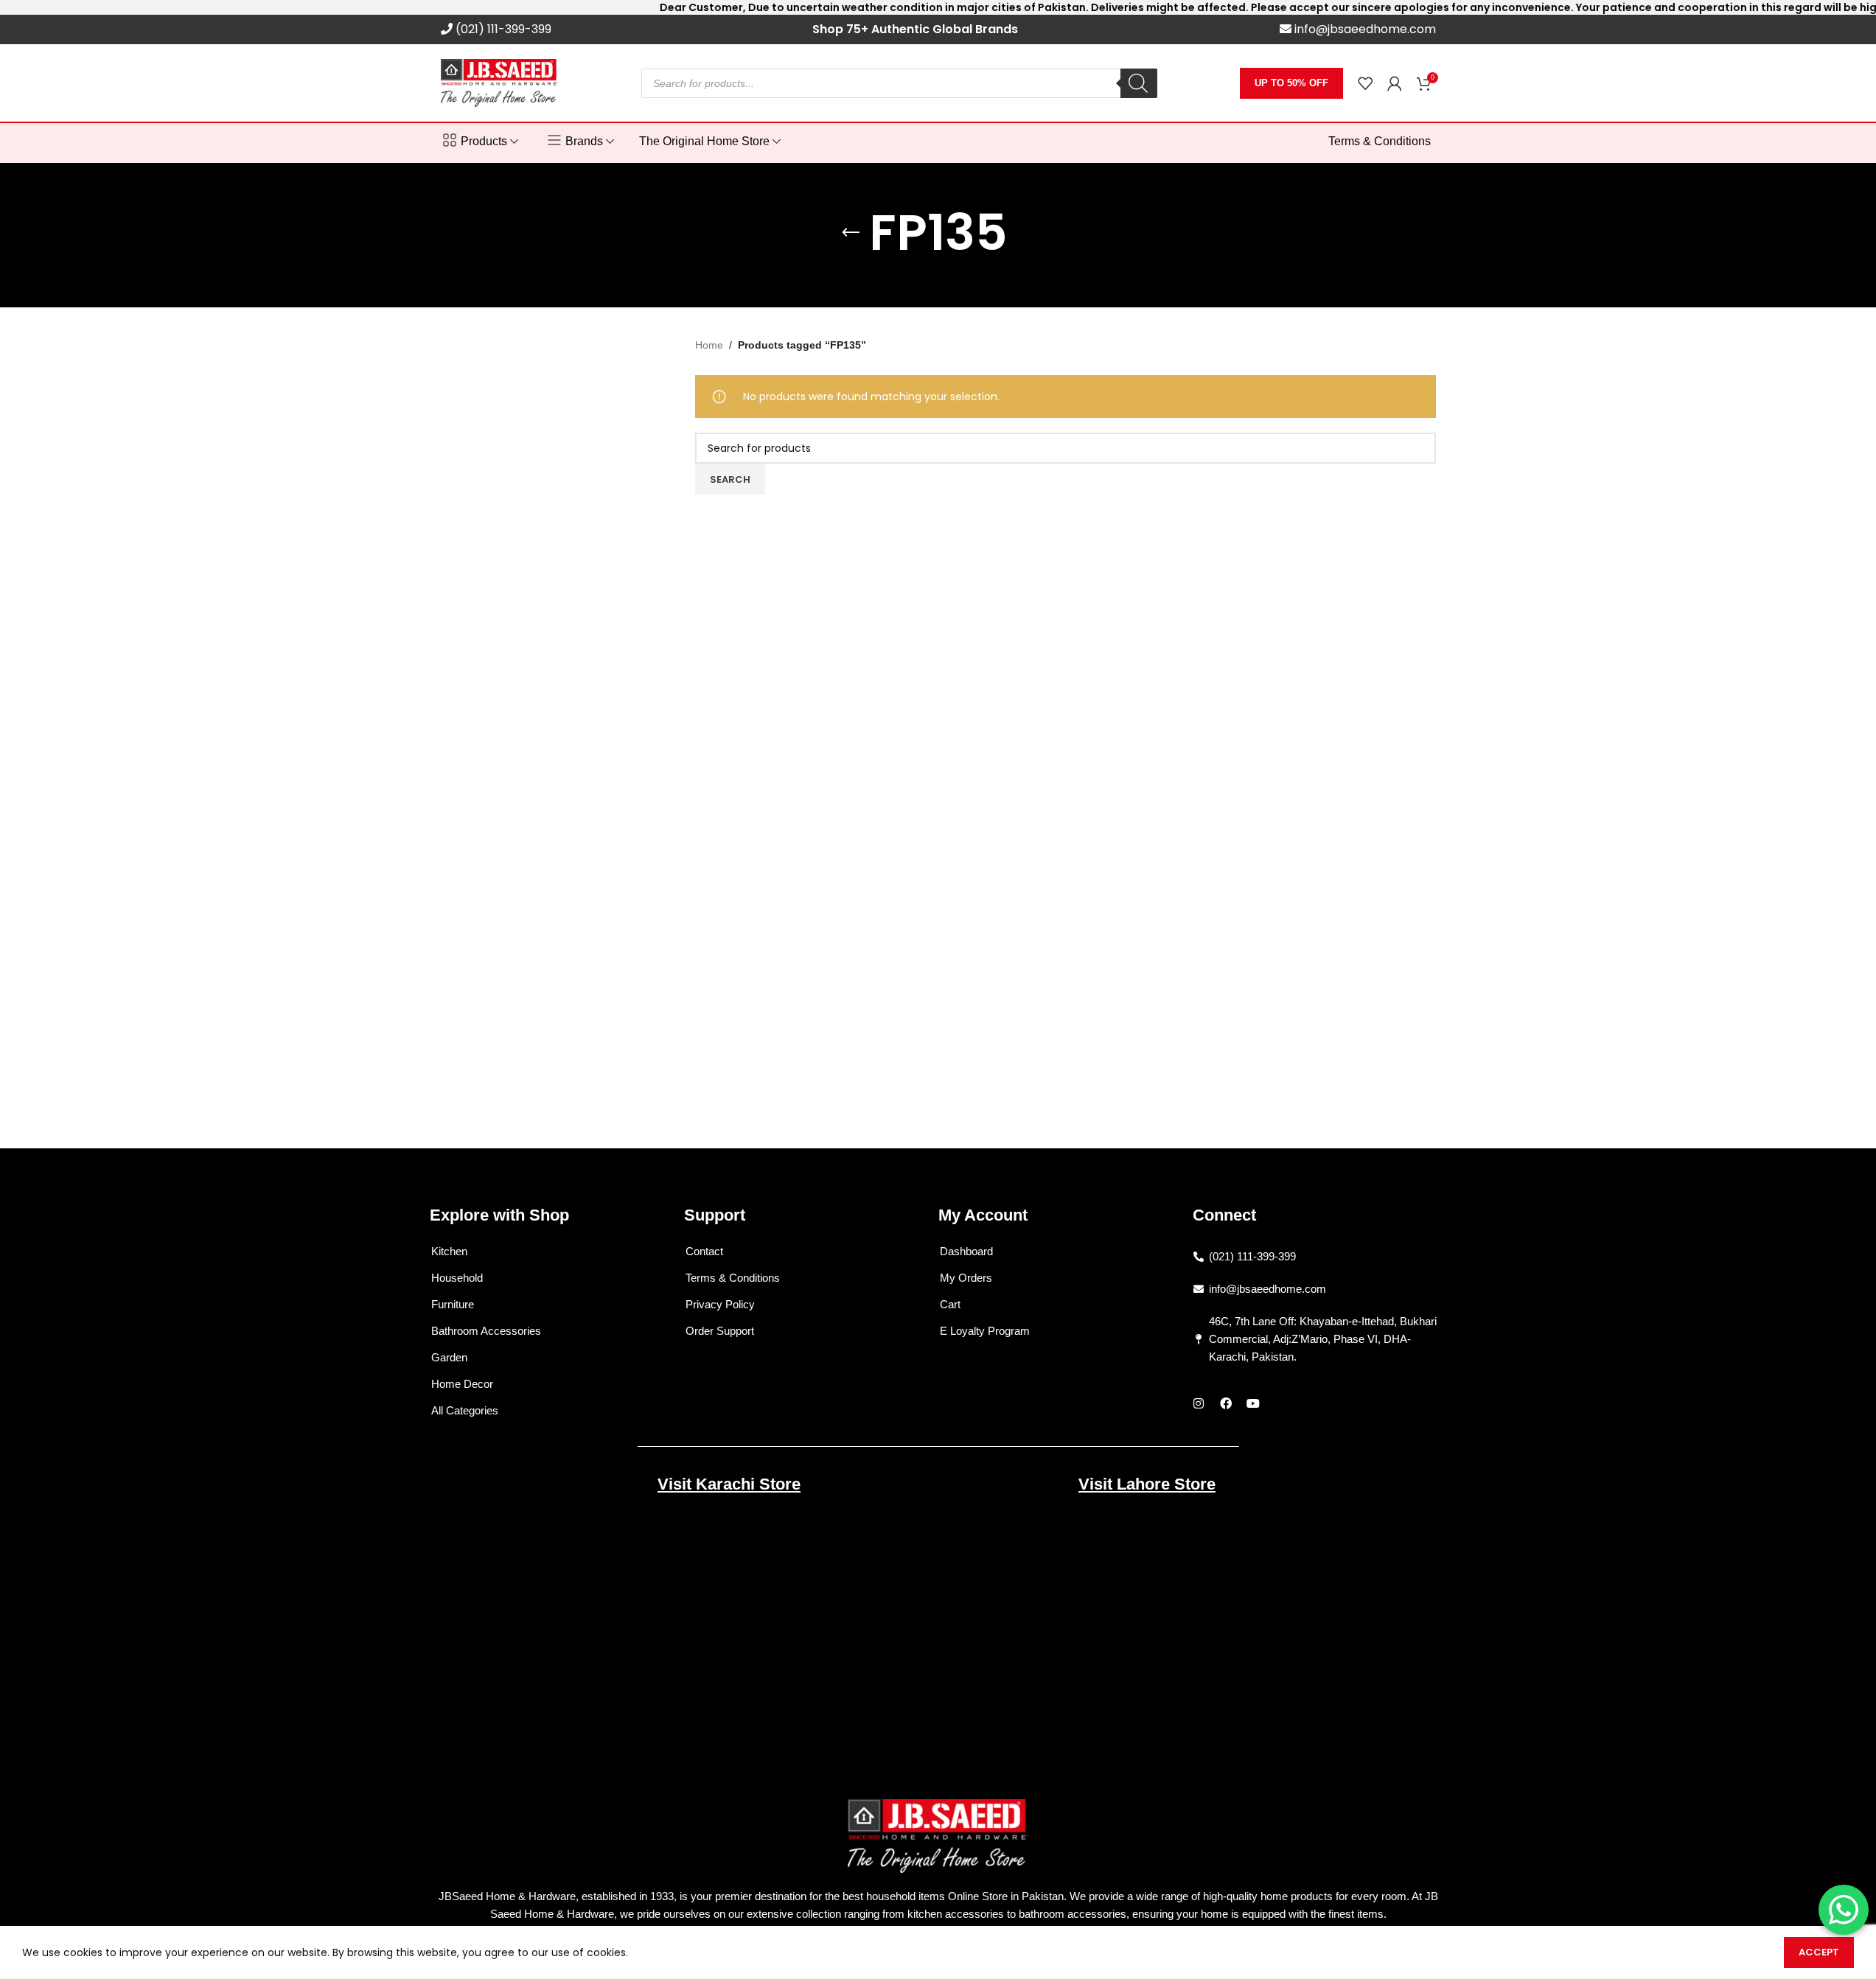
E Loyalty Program (985, 1331)
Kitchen (449, 1251)
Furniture (453, 1304)
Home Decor (462, 1384)
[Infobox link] (496, 30)
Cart (950, 1304)
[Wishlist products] (1365, 83)
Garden (449, 1357)
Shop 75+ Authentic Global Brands (915, 29)
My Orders (966, 1278)
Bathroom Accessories (486, 1331)
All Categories (465, 1410)
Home (709, 345)
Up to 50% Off (1291, 83)
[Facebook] (1226, 1403)
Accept (1819, 1952)
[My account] (1395, 83)
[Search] (1139, 83)
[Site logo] (500, 82)
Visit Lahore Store (1147, 1484)
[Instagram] (1199, 1403)
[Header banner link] (938, 7)
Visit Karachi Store (729, 1484)
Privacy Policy (720, 1304)
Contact (704, 1251)
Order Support (720, 1331)
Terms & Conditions (733, 1278)
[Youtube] (1253, 1403)
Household (457, 1278)
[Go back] (851, 233)
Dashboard (966, 1251)
